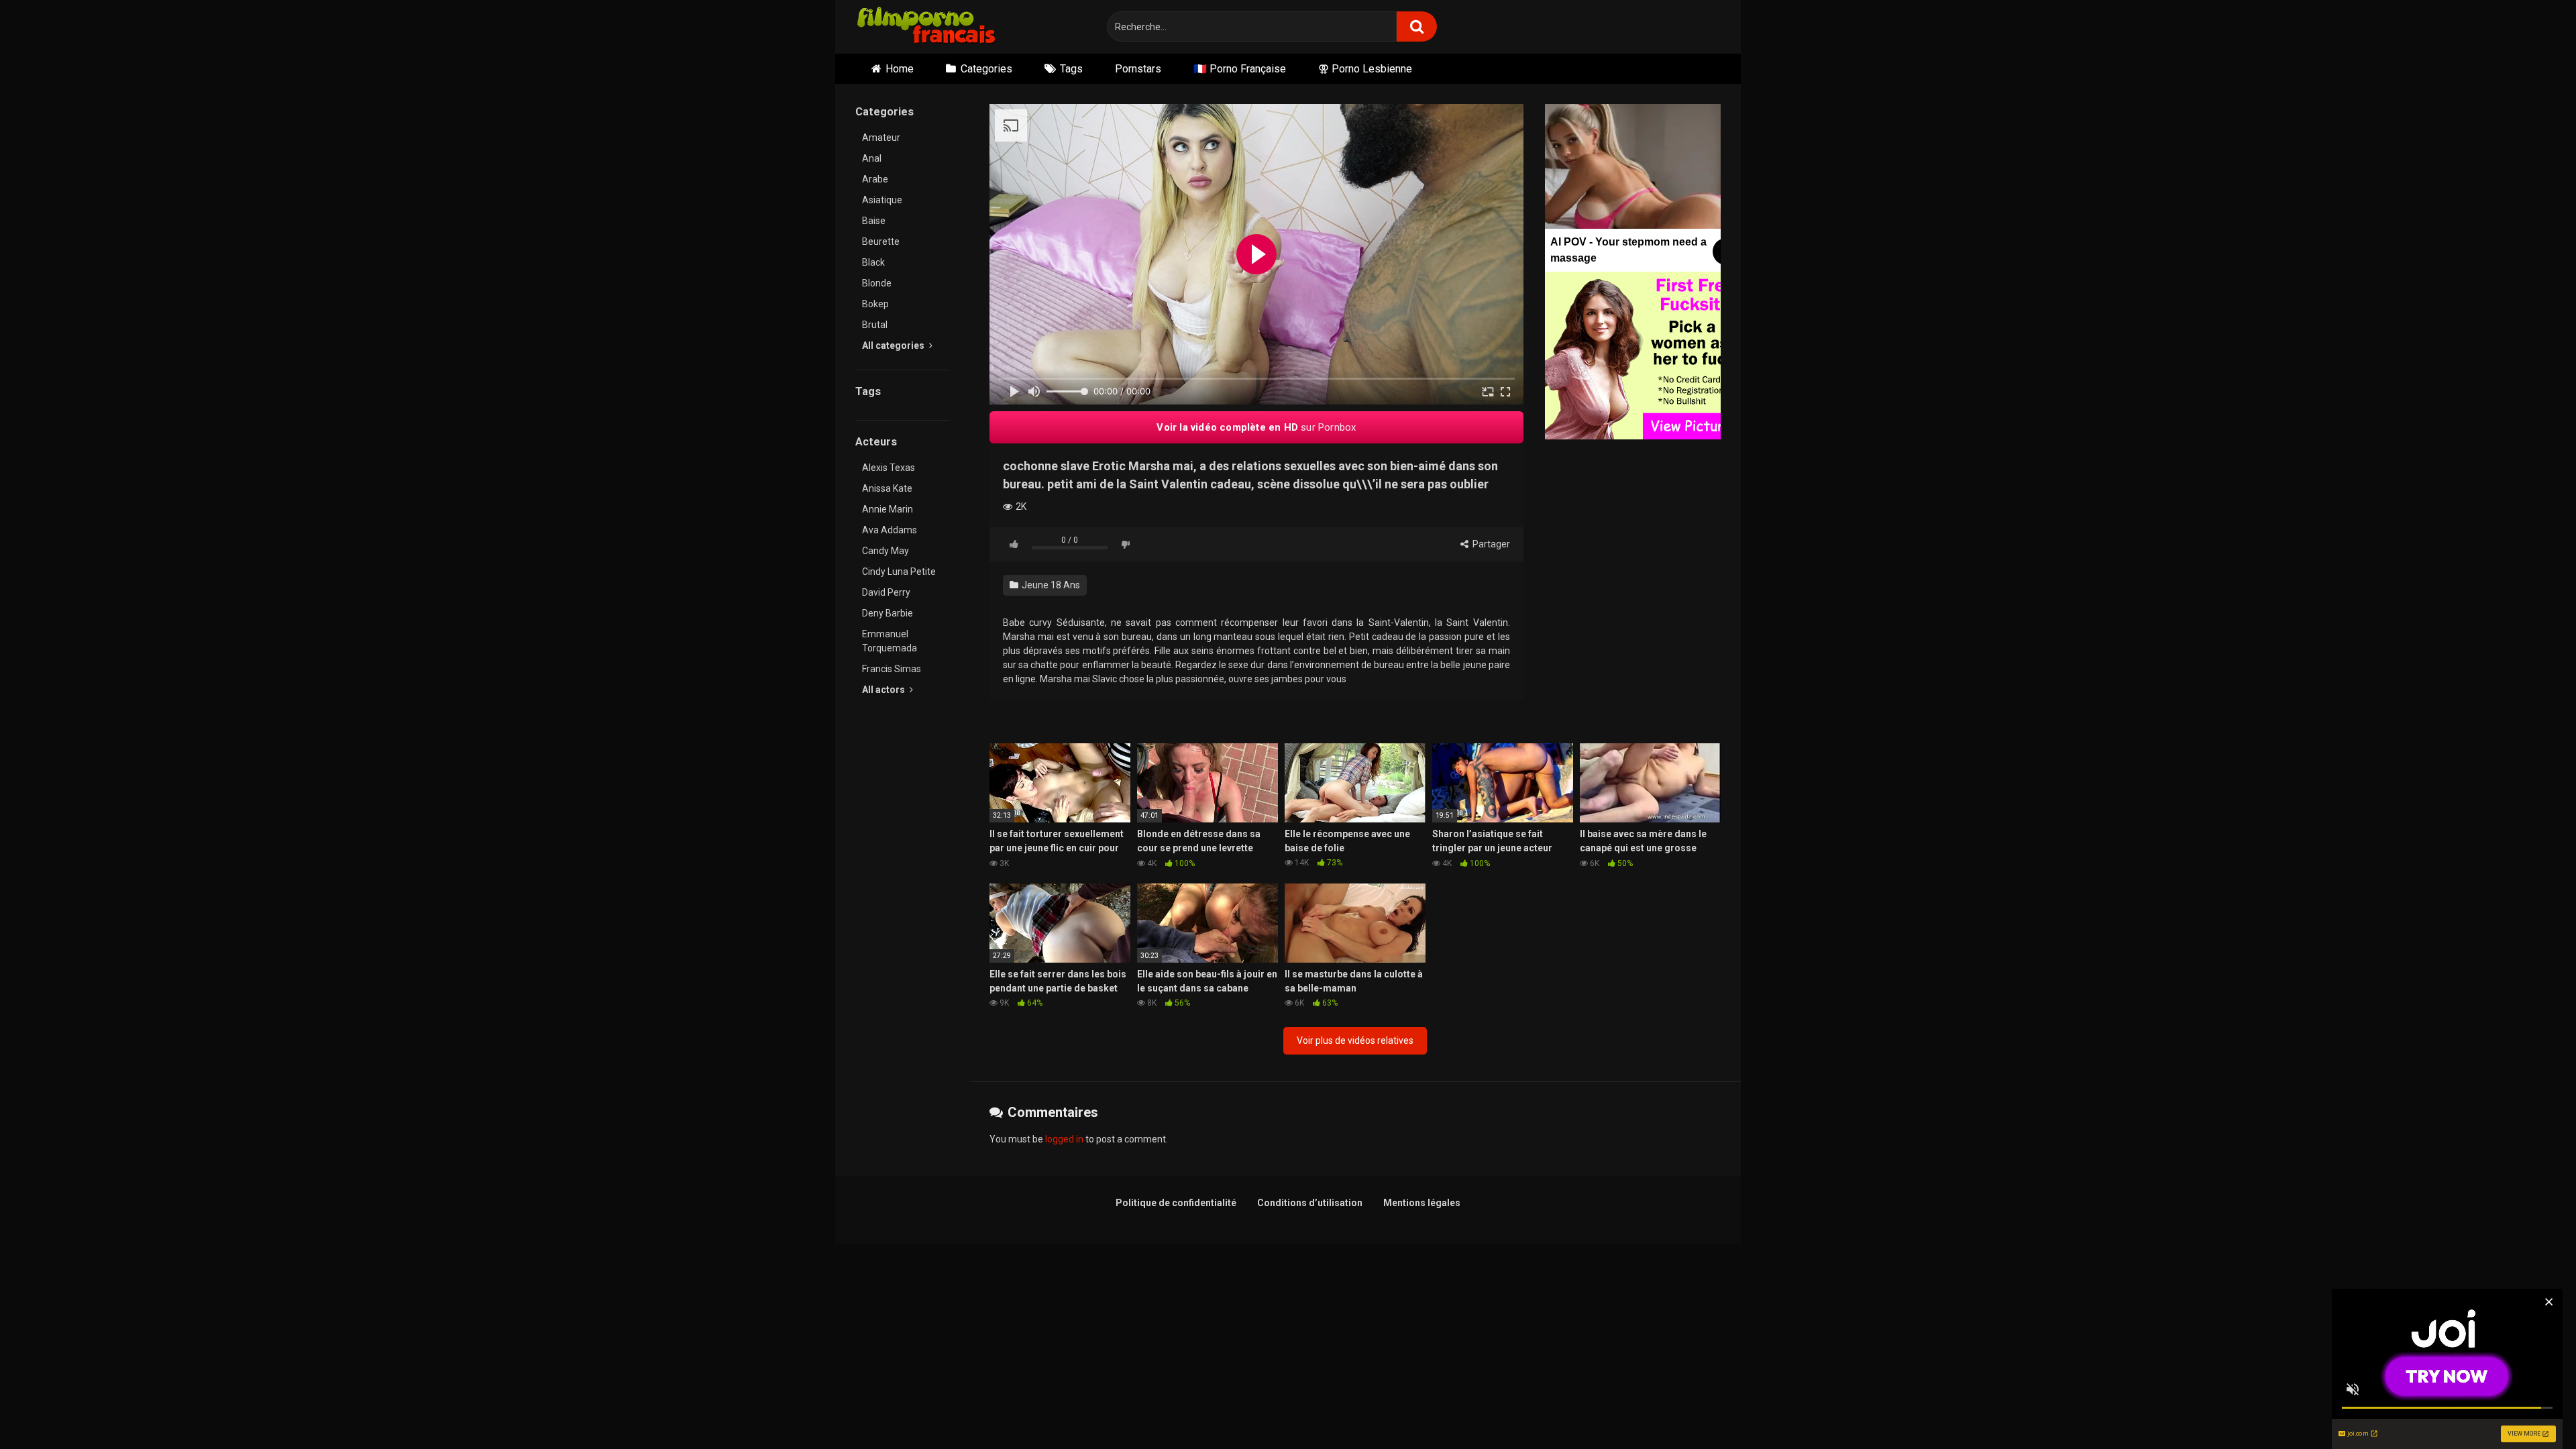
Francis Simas (892, 669)
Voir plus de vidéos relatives (1355, 1040)
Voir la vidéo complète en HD (1256, 427)
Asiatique (882, 200)
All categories (894, 345)
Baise (874, 221)
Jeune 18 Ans (1050, 585)
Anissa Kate (887, 488)
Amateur (881, 138)
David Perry (886, 592)
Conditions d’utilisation (1310, 1203)
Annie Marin (888, 509)
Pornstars (1138, 69)
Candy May (885, 551)
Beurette (881, 241)
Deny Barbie (888, 613)
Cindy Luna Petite (899, 572)
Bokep (875, 304)
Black (873, 262)
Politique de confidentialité (1176, 1203)
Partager (1490, 544)
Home (900, 69)
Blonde (877, 283)
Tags (1071, 69)
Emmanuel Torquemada (890, 641)
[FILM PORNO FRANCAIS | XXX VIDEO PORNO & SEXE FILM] (927, 27)
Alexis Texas (889, 468)
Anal (872, 158)
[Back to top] (2531, 1408)
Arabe (875, 179)
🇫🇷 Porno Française (1240, 69)
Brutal (875, 325)
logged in (1064, 1139)
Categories (986, 69)
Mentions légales (1422, 1203)
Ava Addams (890, 530)
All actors (884, 690)
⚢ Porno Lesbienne (1365, 69)
